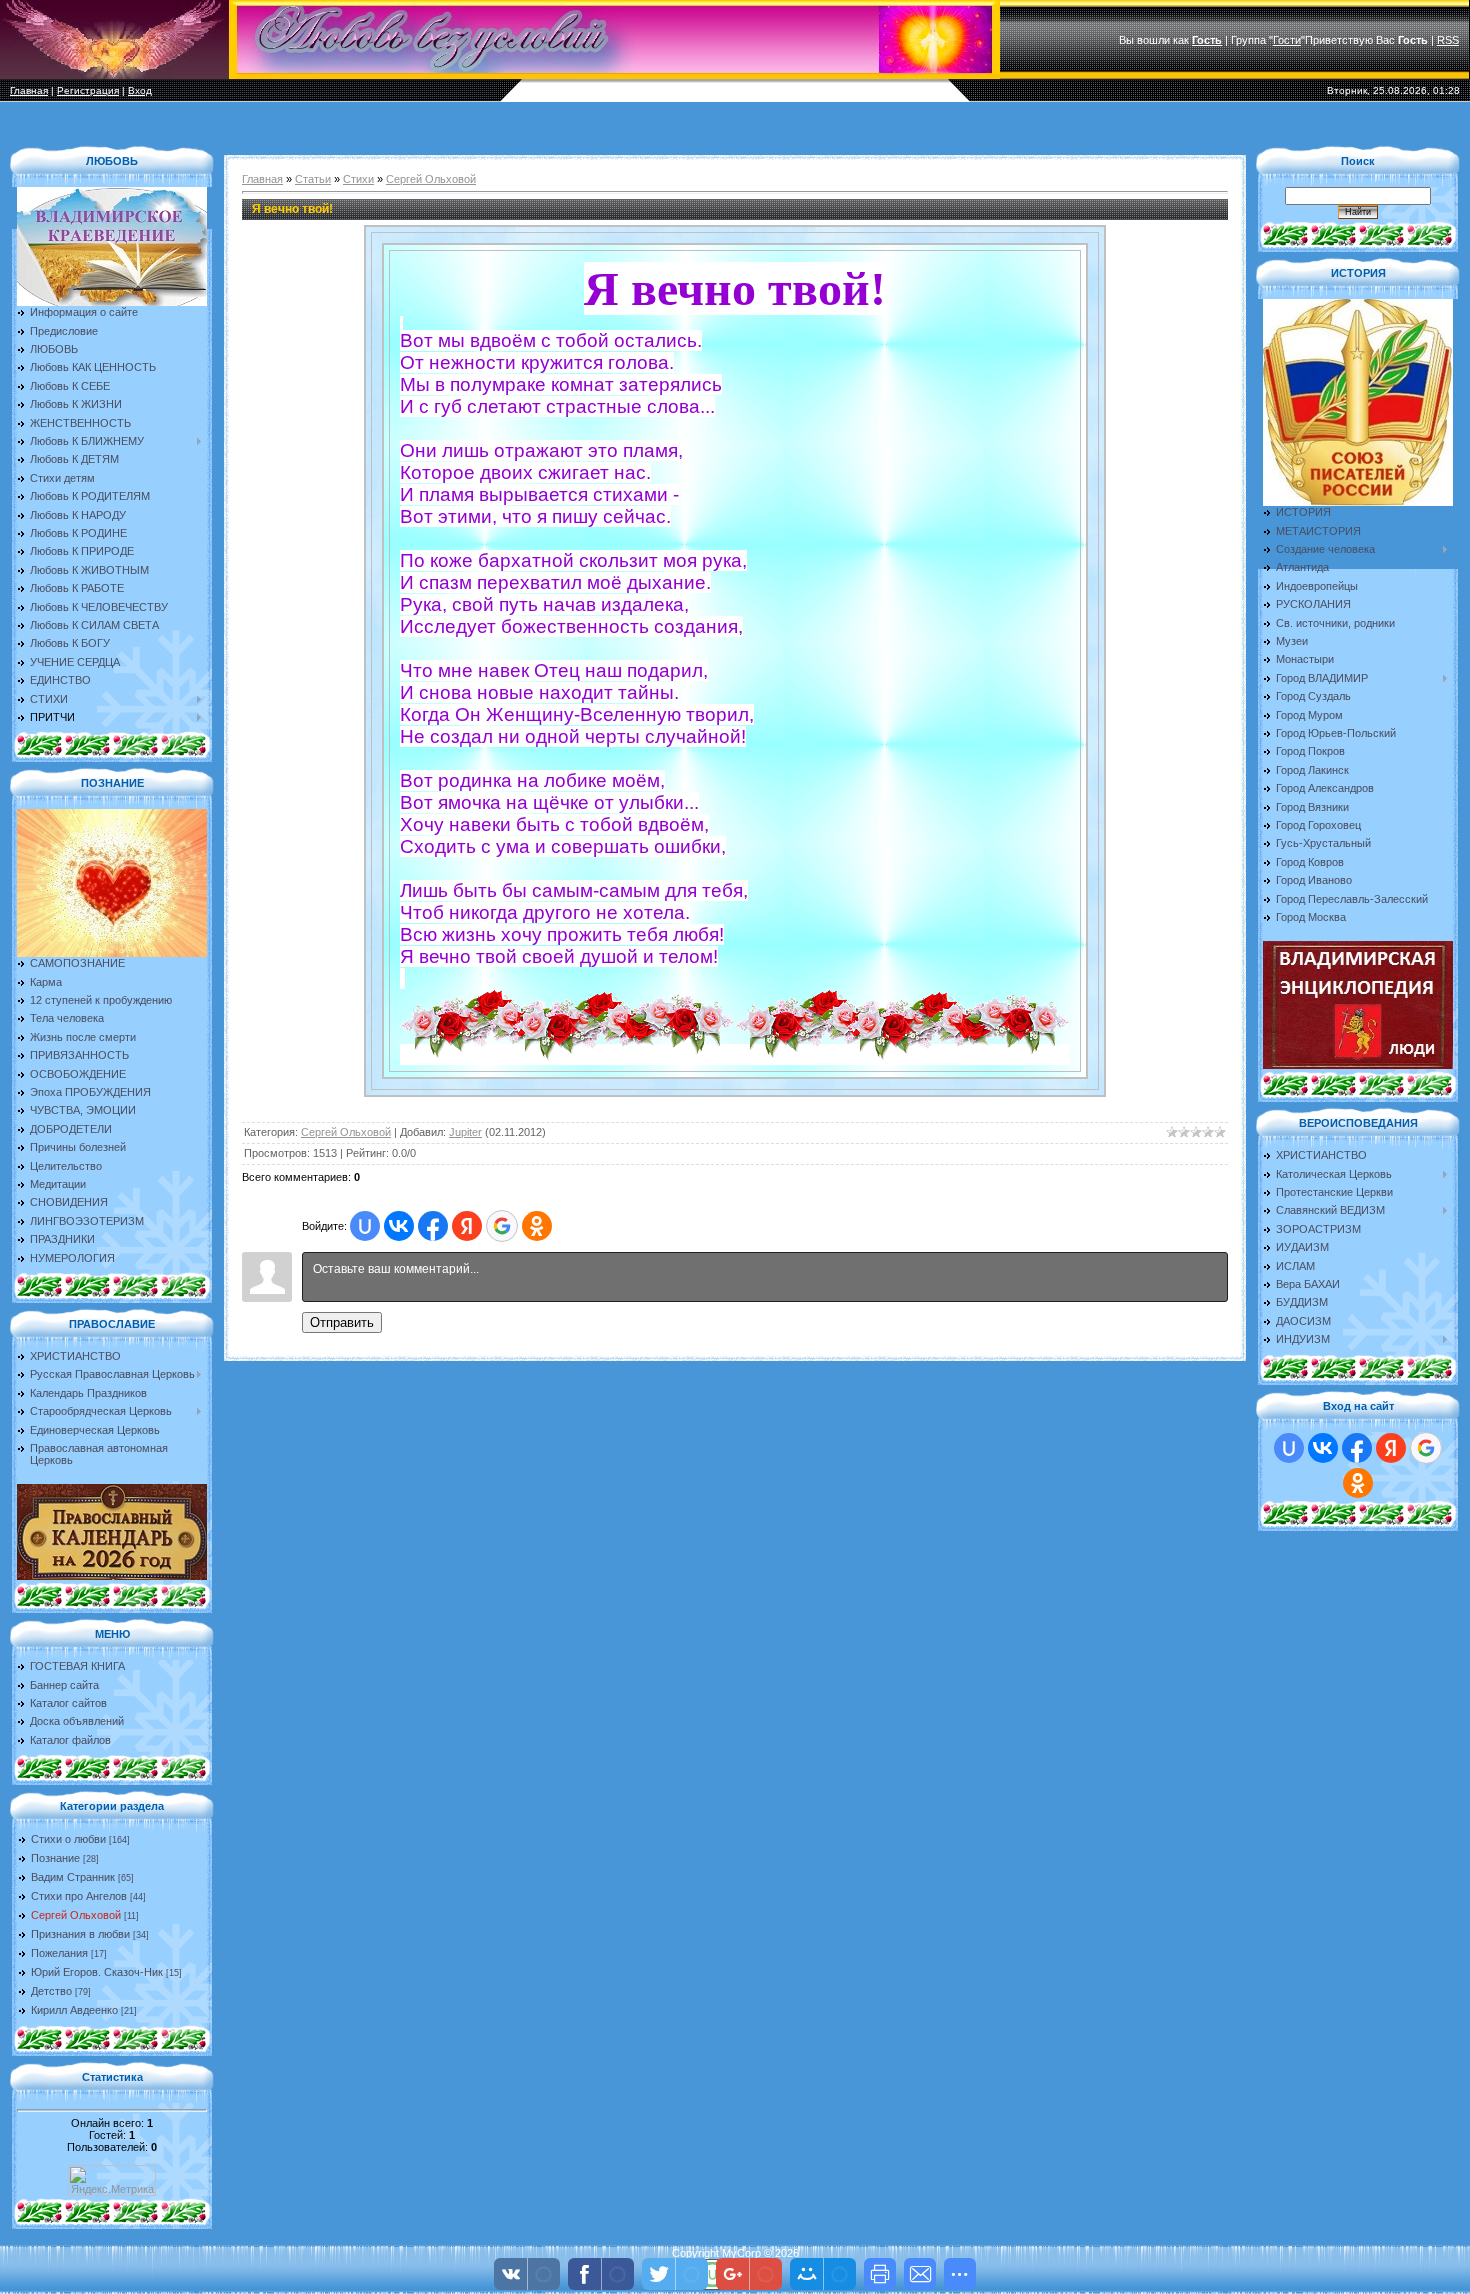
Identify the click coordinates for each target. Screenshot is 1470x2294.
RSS (1448, 40)
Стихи (358, 179)
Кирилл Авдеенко (74, 2010)
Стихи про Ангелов (79, 1896)
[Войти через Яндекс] (467, 1226)
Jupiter (465, 1132)
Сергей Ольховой (76, 1915)
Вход (140, 90)
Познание (55, 1858)
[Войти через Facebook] (433, 1226)
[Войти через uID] (365, 1226)
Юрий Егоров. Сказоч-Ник (97, 1972)
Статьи (313, 179)
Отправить (342, 1322)
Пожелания (59, 1953)
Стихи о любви (68, 1839)
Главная (29, 90)
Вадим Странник (73, 1877)
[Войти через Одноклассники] (537, 1226)
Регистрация (88, 90)
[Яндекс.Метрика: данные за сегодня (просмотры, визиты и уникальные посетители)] (112, 2180)
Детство (51, 1991)
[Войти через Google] (502, 1226)
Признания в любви (80, 1934)
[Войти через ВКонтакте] (399, 1226)
